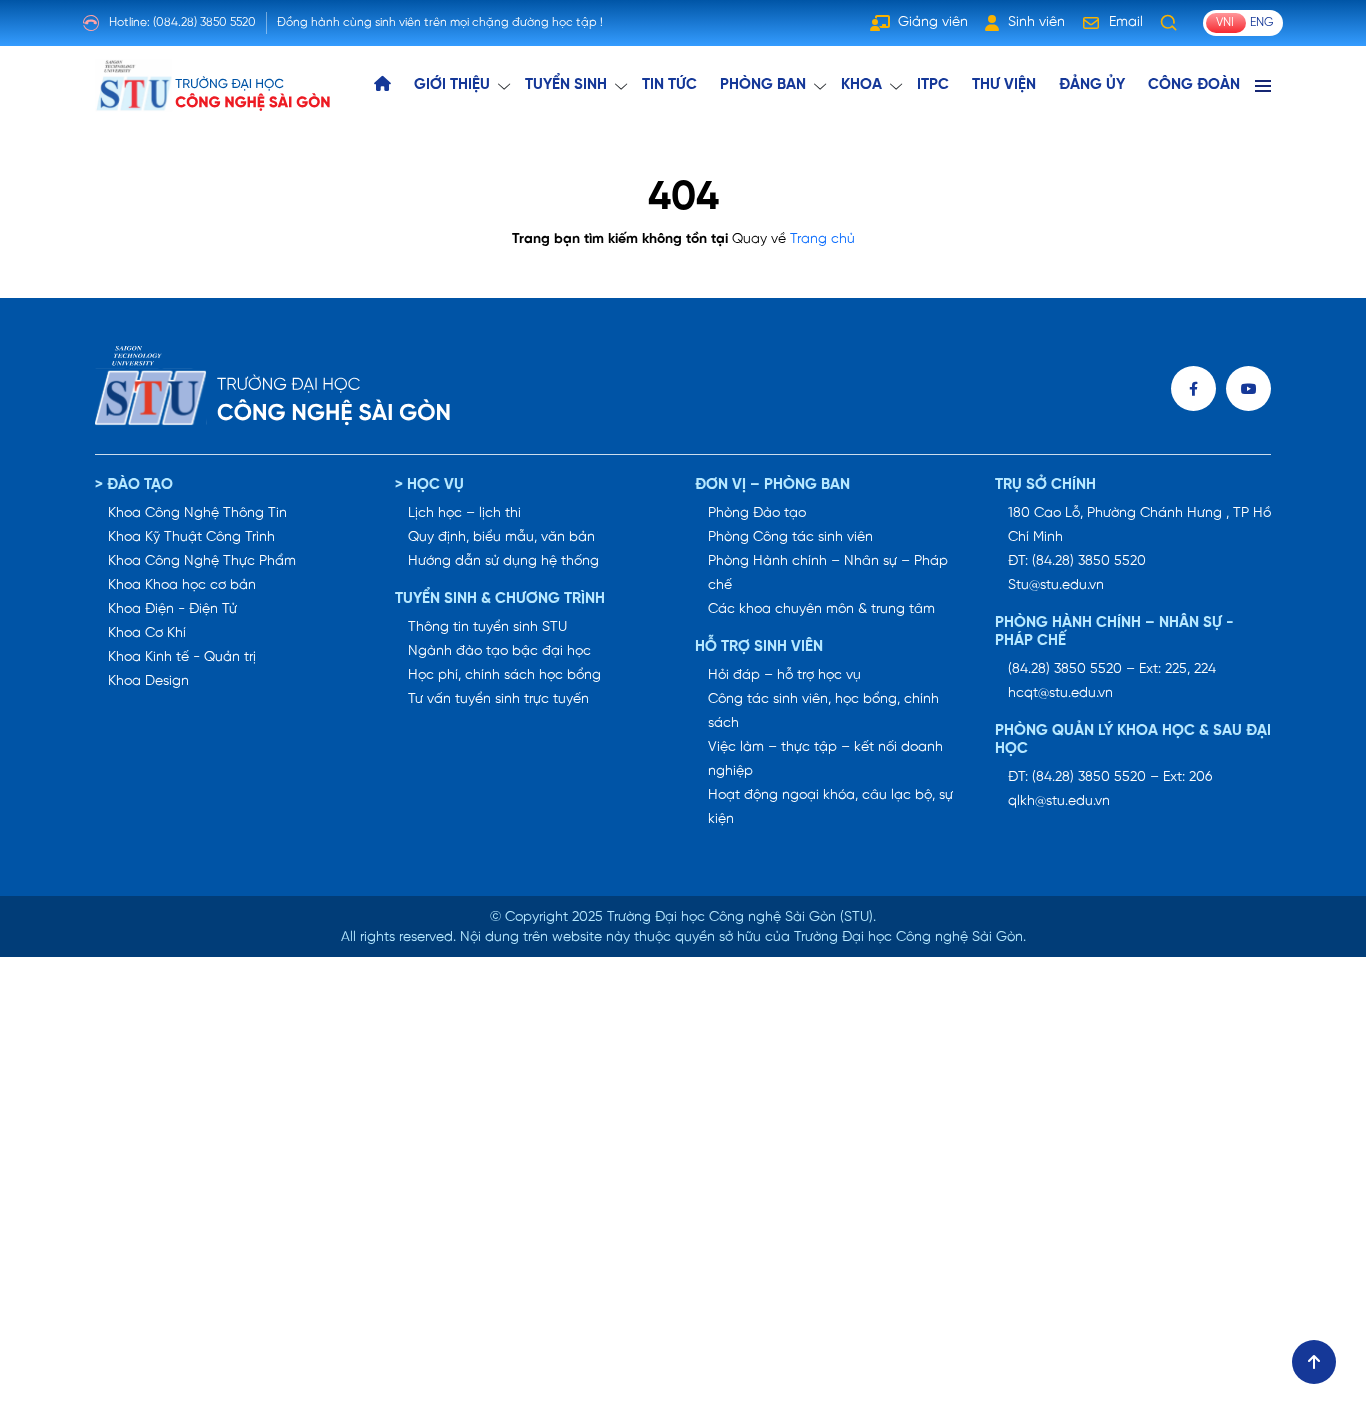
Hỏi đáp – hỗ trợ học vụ (784, 675)
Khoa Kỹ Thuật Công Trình (191, 537)
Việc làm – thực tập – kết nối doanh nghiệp (825, 759)
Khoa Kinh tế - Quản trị (182, 657)
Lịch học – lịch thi (464, 513)
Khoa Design (148, 681)
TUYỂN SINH (566, 85)
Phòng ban (763, 85)
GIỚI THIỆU (452, 85)
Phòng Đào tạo (757, 513)
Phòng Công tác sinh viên (790, 537)
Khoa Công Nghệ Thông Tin (197, 513)
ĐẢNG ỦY (1092, 85)
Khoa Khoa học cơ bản (182, 585)
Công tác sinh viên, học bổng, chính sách (823, 711)
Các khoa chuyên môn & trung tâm (821, 609)
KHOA (861, 85)
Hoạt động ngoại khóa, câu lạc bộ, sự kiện (830, 807)
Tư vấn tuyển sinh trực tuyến (498, 699)
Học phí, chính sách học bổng (504, 675)
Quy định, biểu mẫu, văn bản (501, 537)
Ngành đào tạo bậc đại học (499, 651)
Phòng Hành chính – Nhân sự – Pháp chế (828, 573)
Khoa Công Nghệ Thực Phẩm (202, 561)
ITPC (933, 85)
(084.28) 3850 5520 (204, 22)
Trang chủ (822, 239)
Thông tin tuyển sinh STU (487, 627)
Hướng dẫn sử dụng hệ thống (503, 561)
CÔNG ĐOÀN (1194, 85)
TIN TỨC (669, 85)
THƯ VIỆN (1004, 85)
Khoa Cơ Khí (147, 633)
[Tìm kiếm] (1169, 23)
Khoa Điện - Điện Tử (172, 609)
